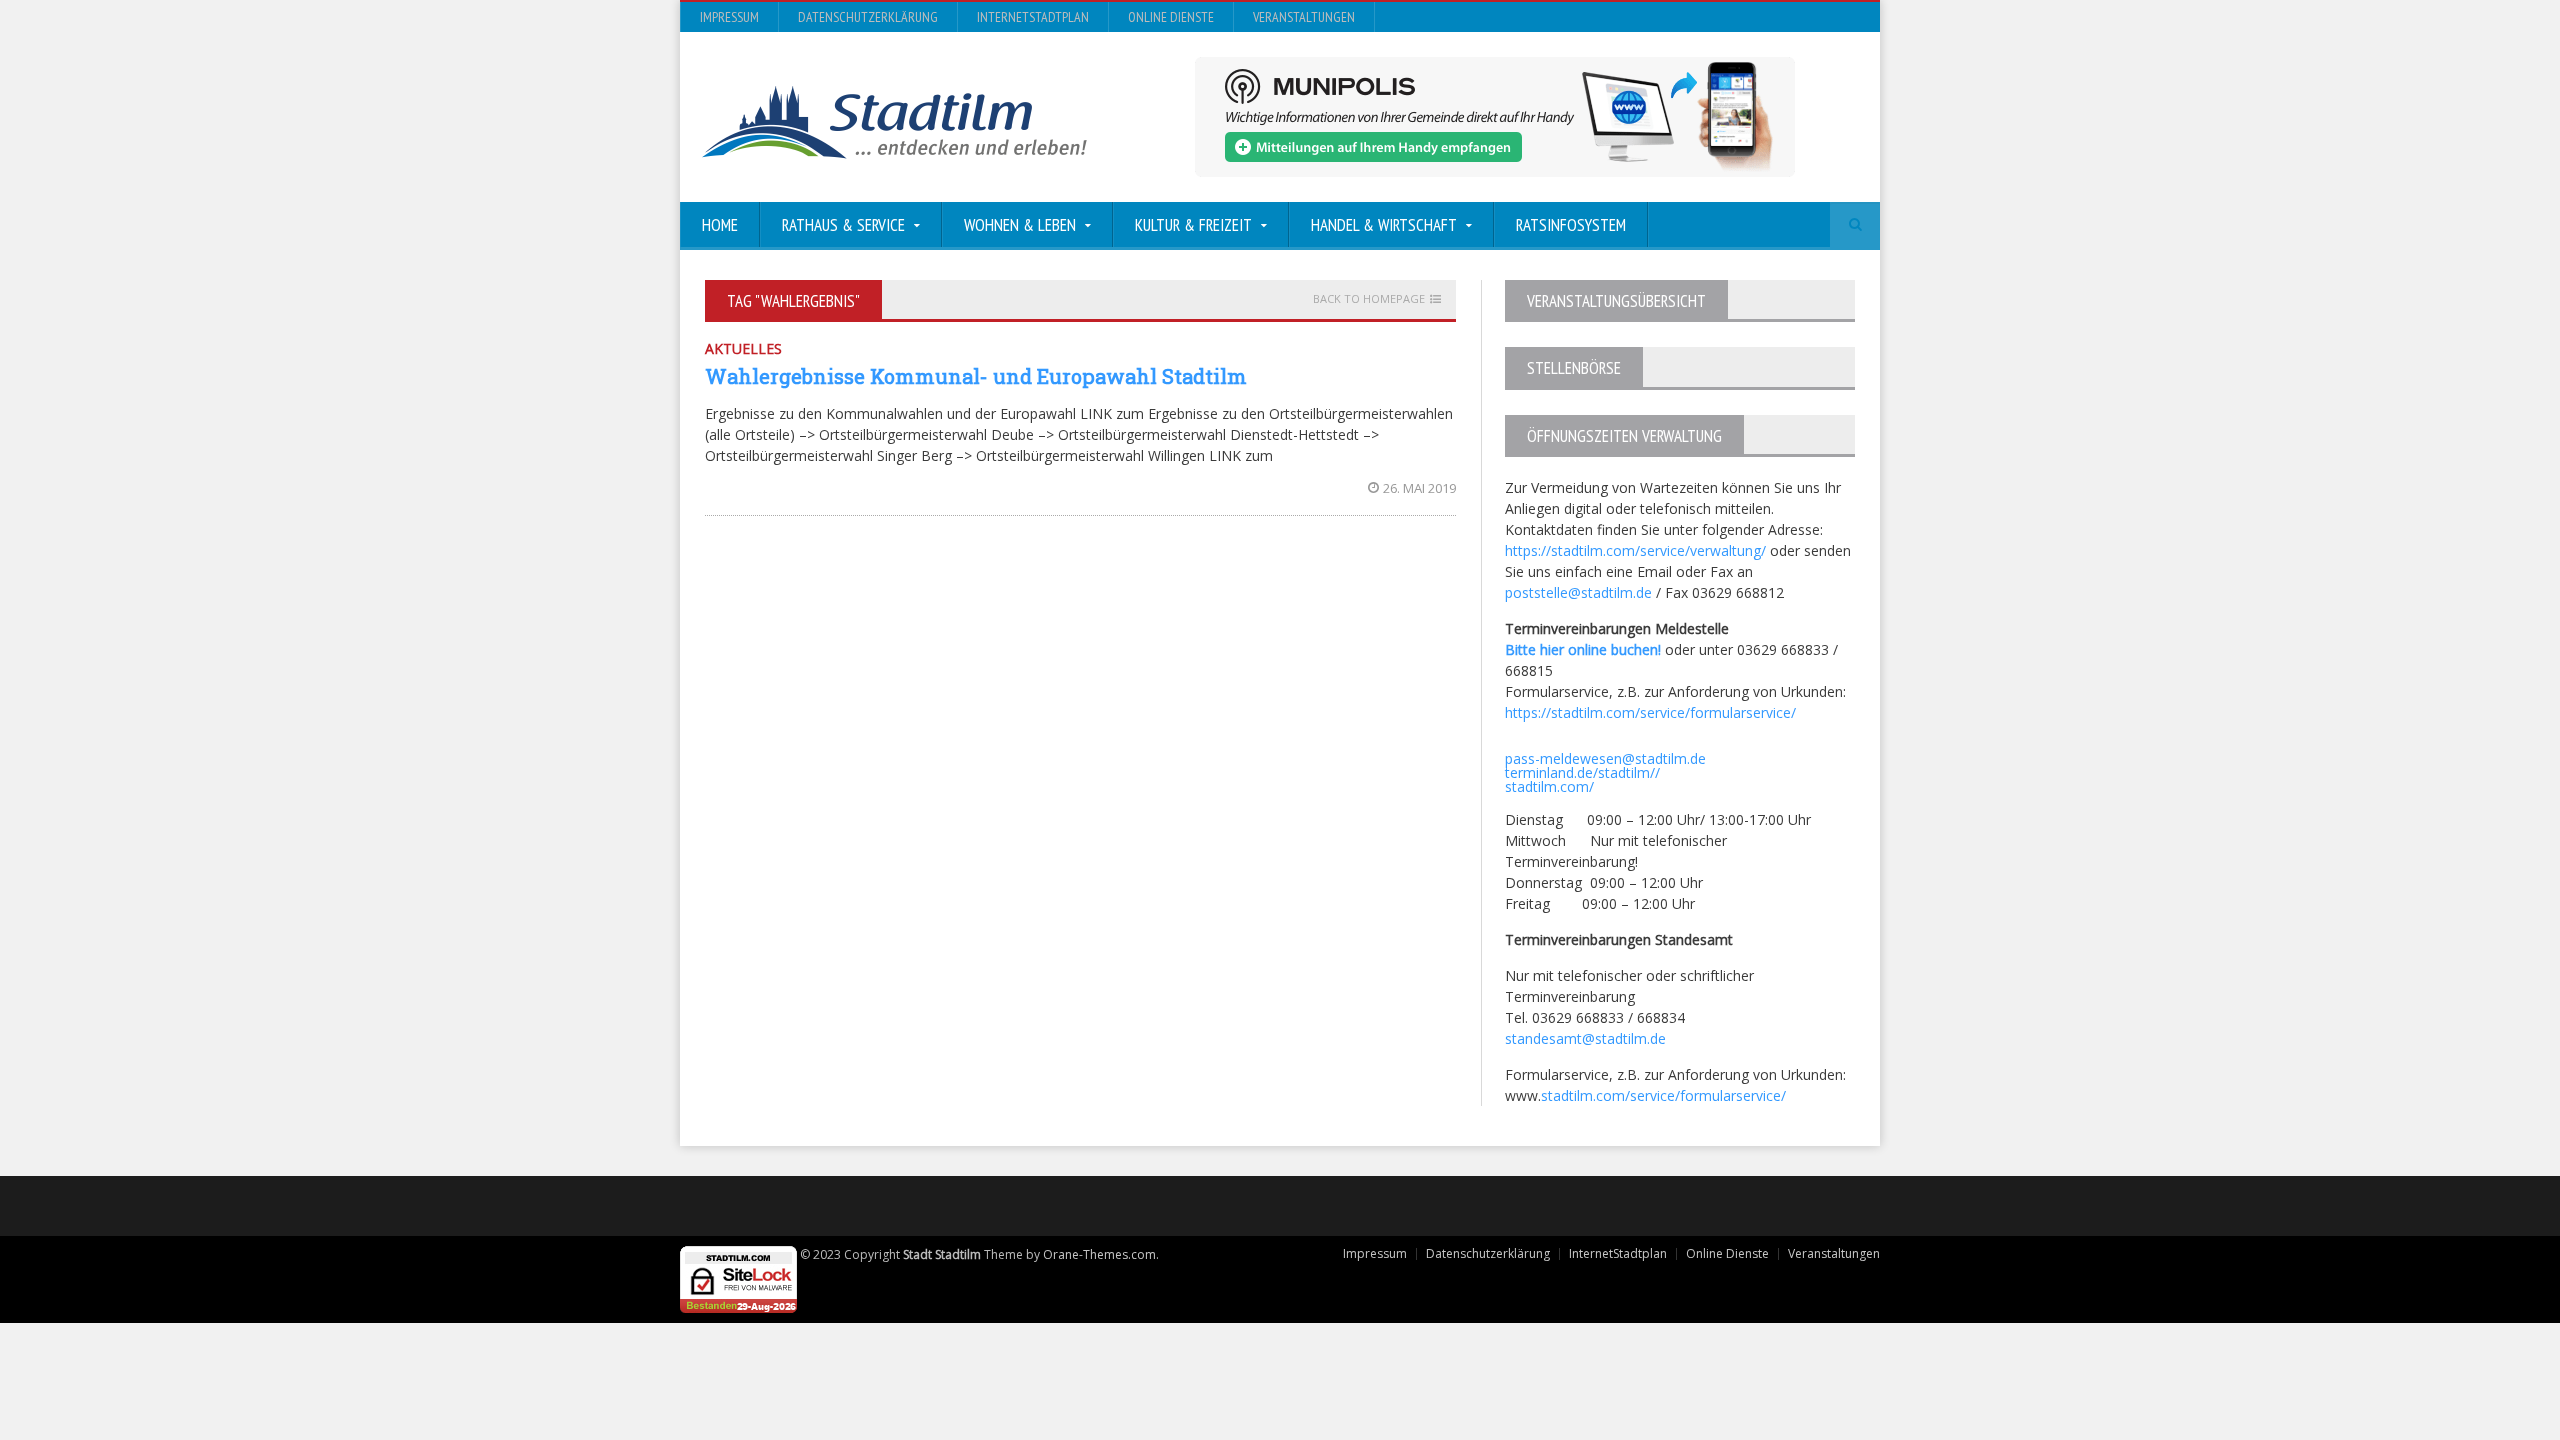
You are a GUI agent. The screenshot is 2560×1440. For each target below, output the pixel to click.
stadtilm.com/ (1549, 786)
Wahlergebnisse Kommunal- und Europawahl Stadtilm (976, 376)
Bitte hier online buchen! (1583, 649)
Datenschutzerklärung (868, 17)
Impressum (729, 17)
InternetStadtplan (1033, 17)
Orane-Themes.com (1099, 1254)
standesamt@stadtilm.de (1585, 1038)
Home (720, 225)
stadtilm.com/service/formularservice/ (1663, 1095)
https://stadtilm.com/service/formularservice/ (1650, 712)
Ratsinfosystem (1571, 225)
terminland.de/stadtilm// (1582, 772)
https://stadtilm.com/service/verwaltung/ (1635, 550)
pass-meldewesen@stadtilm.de (1605, 758)
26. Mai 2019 (1419, 488)
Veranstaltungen (1304, 17)
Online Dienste (1171, 17)
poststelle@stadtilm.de (1578, 592)
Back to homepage (1369, 299)
